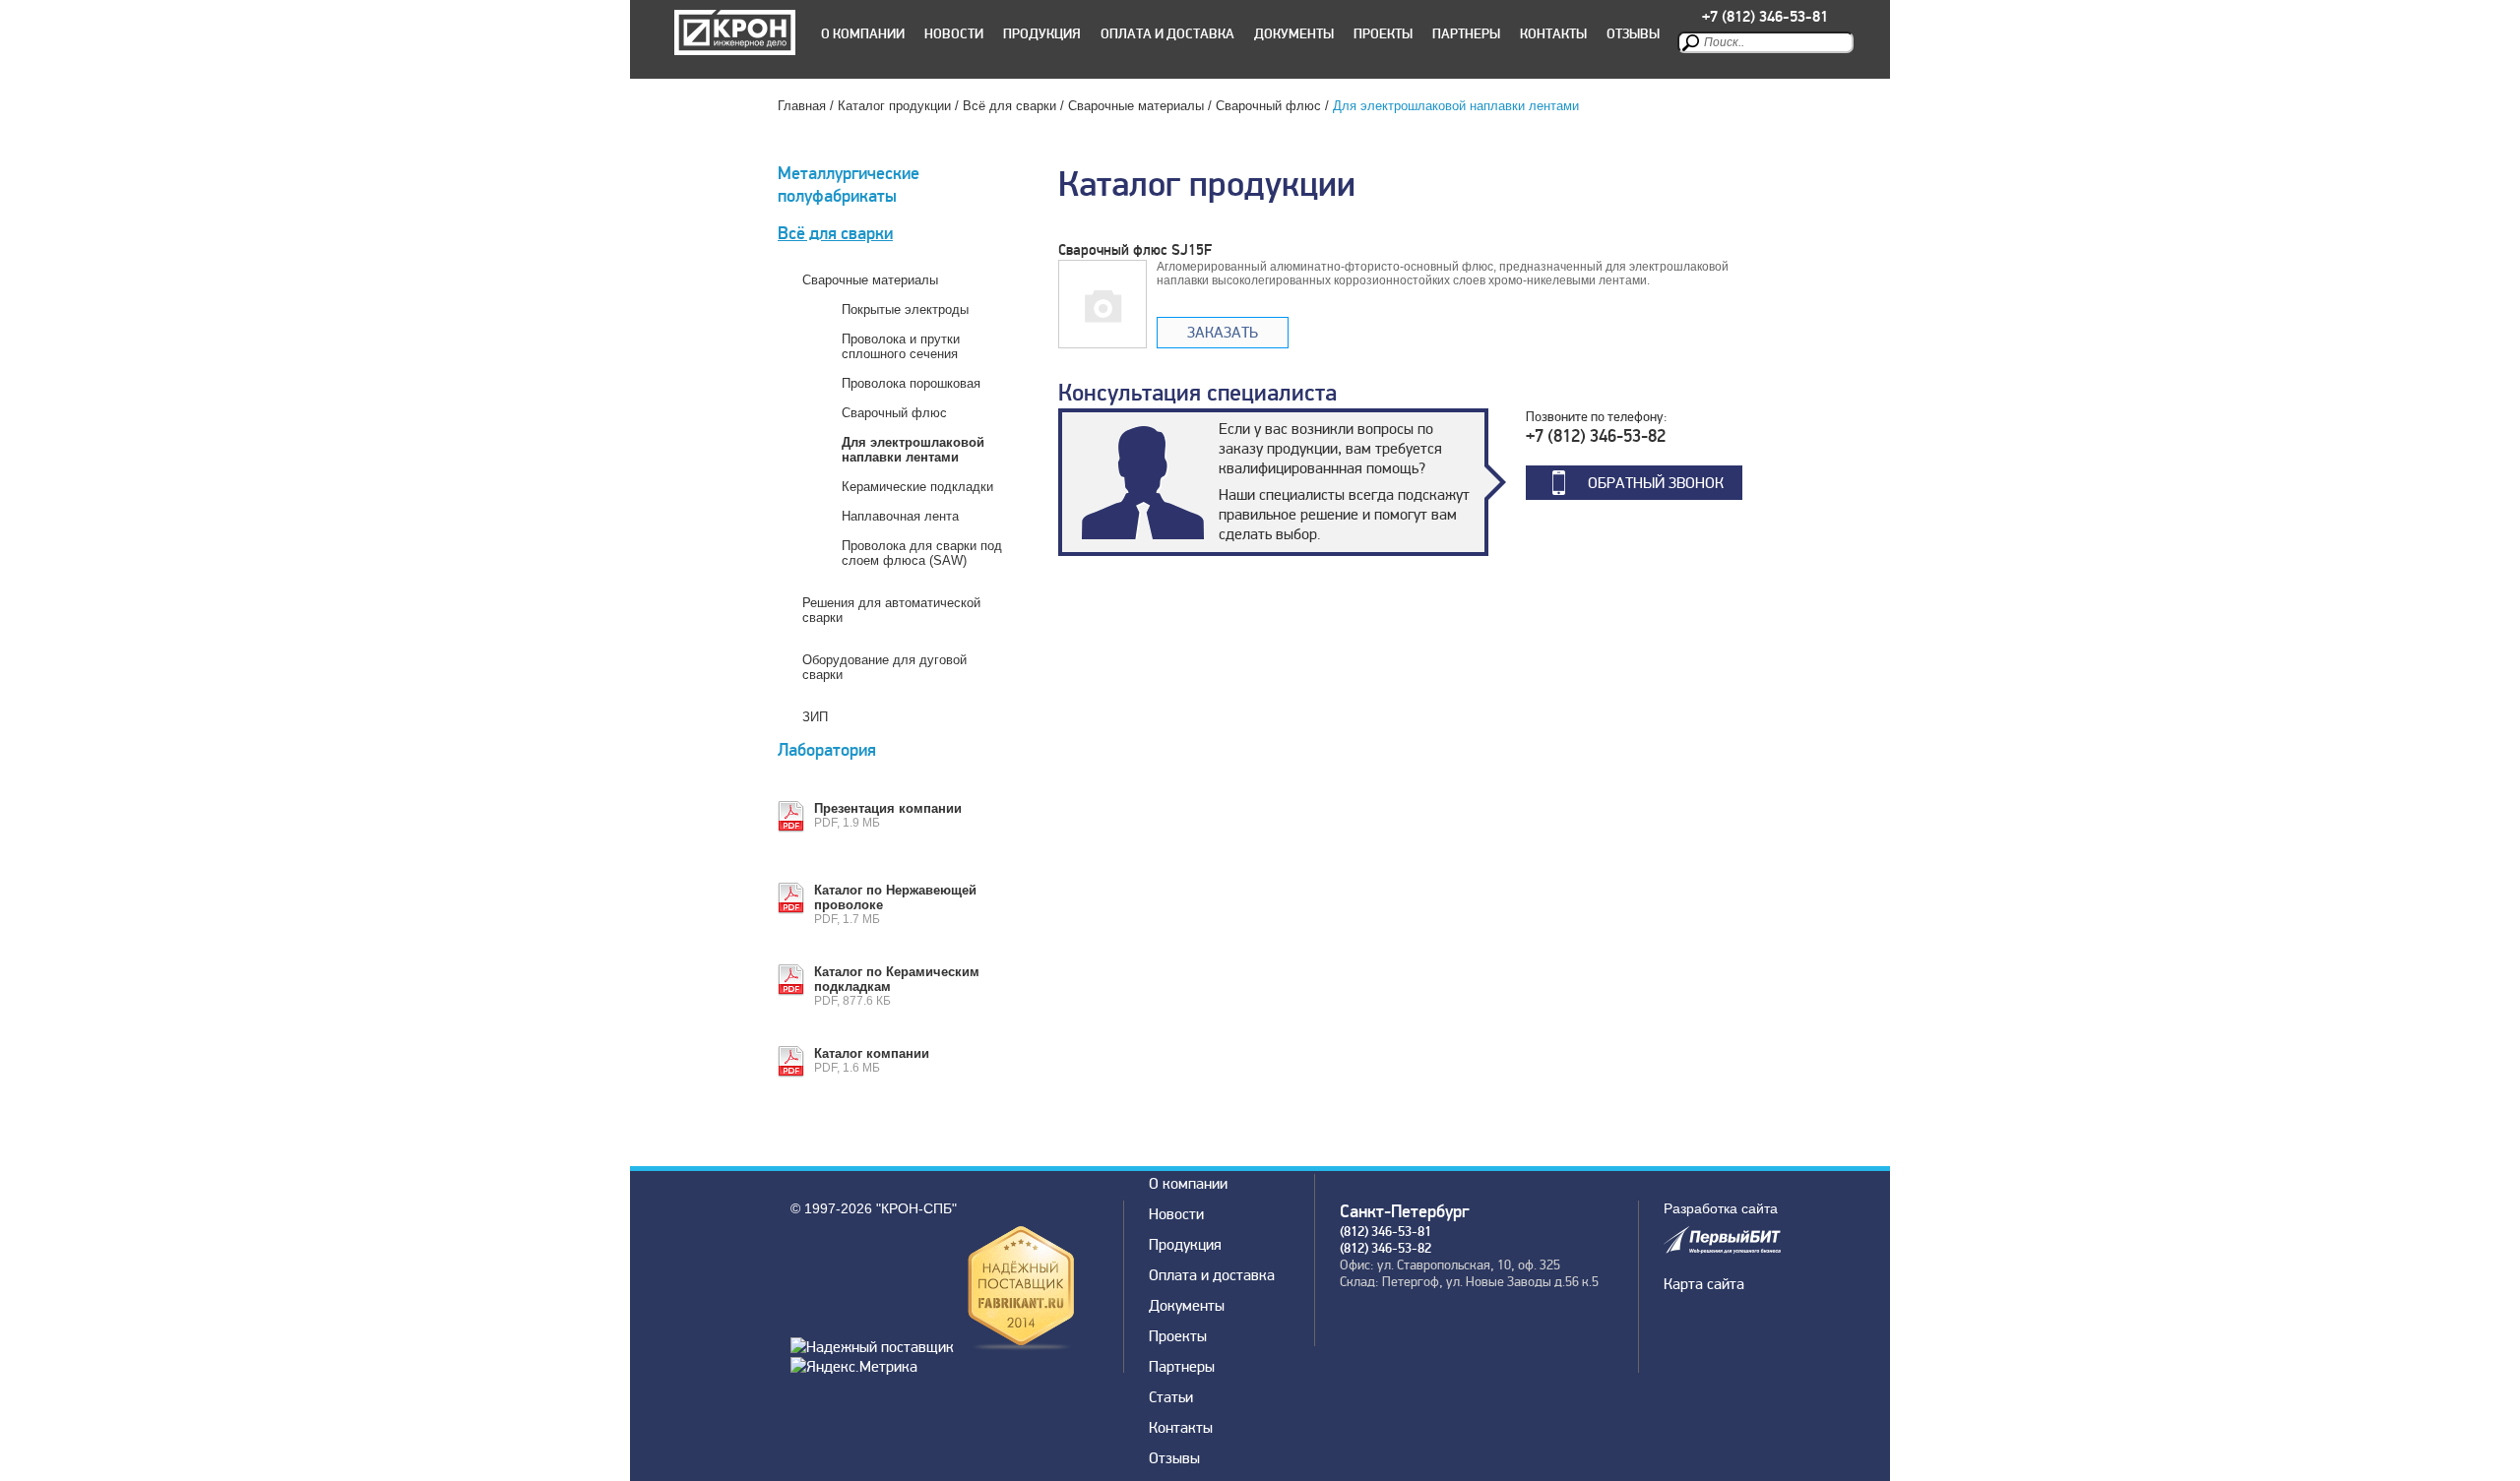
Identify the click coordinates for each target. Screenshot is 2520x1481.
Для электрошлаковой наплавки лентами (913, 450)
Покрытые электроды (905, 309)
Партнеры (1466, 34)
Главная (802, 106)
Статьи (1171, 1397)
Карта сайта (1704, 1284)
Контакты (1553, 34)
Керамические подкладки (917, 487)
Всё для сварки (1009, 106)
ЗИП (815, 717)
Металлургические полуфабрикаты (849, 185)
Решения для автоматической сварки (891, 610)
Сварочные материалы (1136, 106)
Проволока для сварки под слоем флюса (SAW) (922, 553)
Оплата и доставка (1167, 34)
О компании (863, 34)
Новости (954, 34)
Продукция (1042, 34)
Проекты (1383, 34)
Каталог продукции (894, 106)
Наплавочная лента (900, 516)
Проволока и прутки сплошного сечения (901, 346)
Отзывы (1633, 34)
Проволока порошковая (911, 383)
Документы (1294, 34)
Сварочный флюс (1268, 106)
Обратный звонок (1656, 483)
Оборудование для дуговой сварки (884, 667)
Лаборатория (827, 750)
